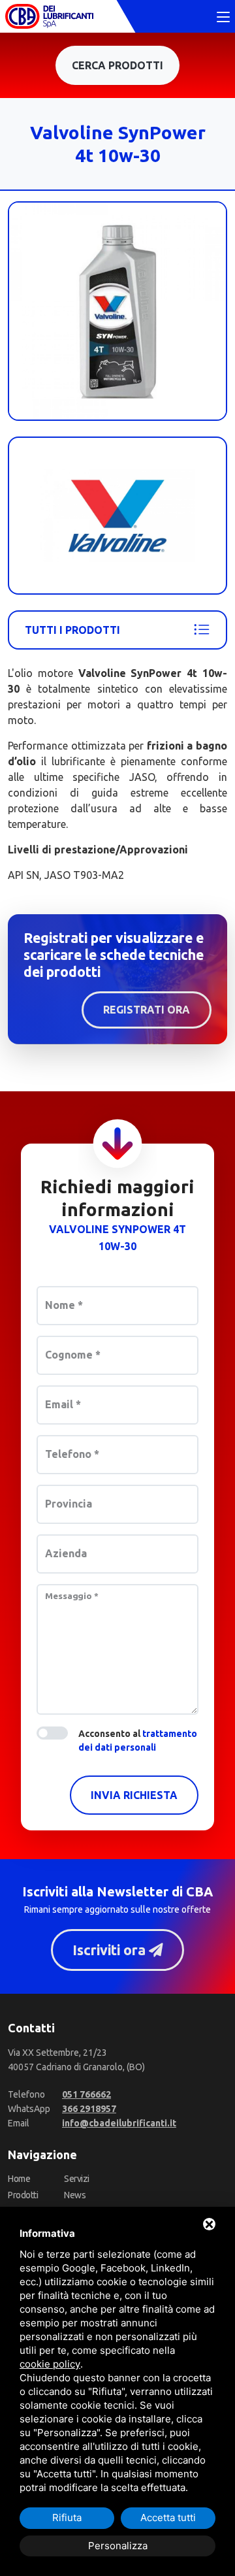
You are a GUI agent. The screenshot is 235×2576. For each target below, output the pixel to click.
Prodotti (23, 2195)
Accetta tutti (168, 2518)
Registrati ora (147, 1010)
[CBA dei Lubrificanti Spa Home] (49, 16)
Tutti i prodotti (72, 630)
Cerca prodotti (117, 65)
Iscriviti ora (111, 1950)
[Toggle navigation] (223, 18)
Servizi (77, 2179)
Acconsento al (138, 1741)
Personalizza (118, 2546)
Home (19, 2179)
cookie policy (50, 2364)
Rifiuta (67, 2518)
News (75, 2195)
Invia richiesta (134, 1795)
